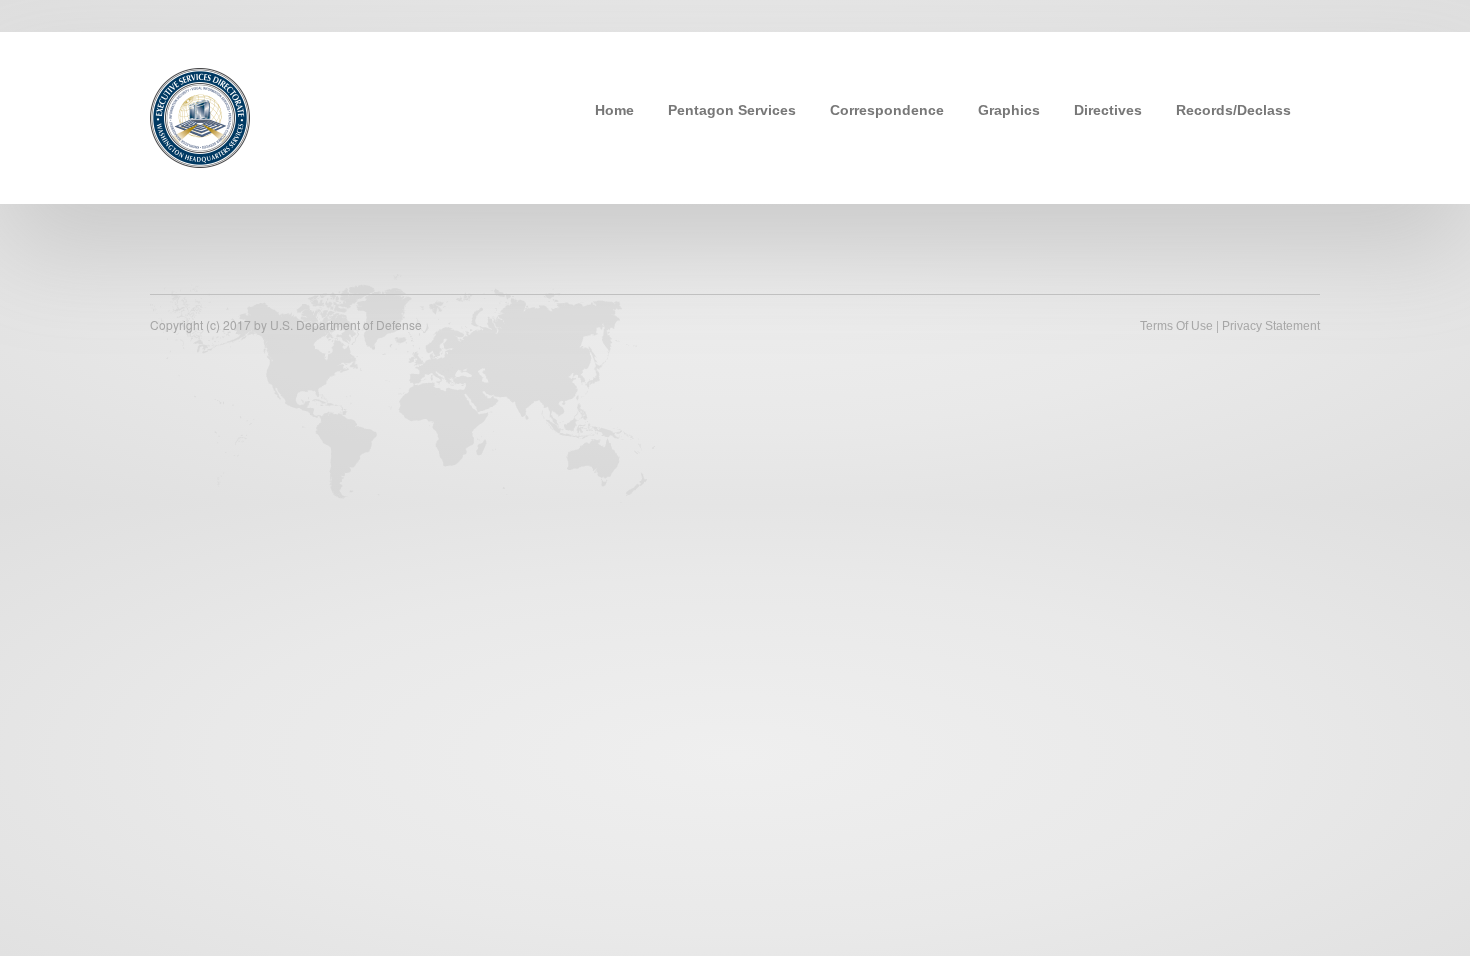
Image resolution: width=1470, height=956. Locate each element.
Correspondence (887, 110)
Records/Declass (1233, 110)
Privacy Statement (1271, 326)
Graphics (1009, 110)
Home (614, 110)
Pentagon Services (732, 110)
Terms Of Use (1176, 326)
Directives (1108, 110)
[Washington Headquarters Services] (200, 116)
